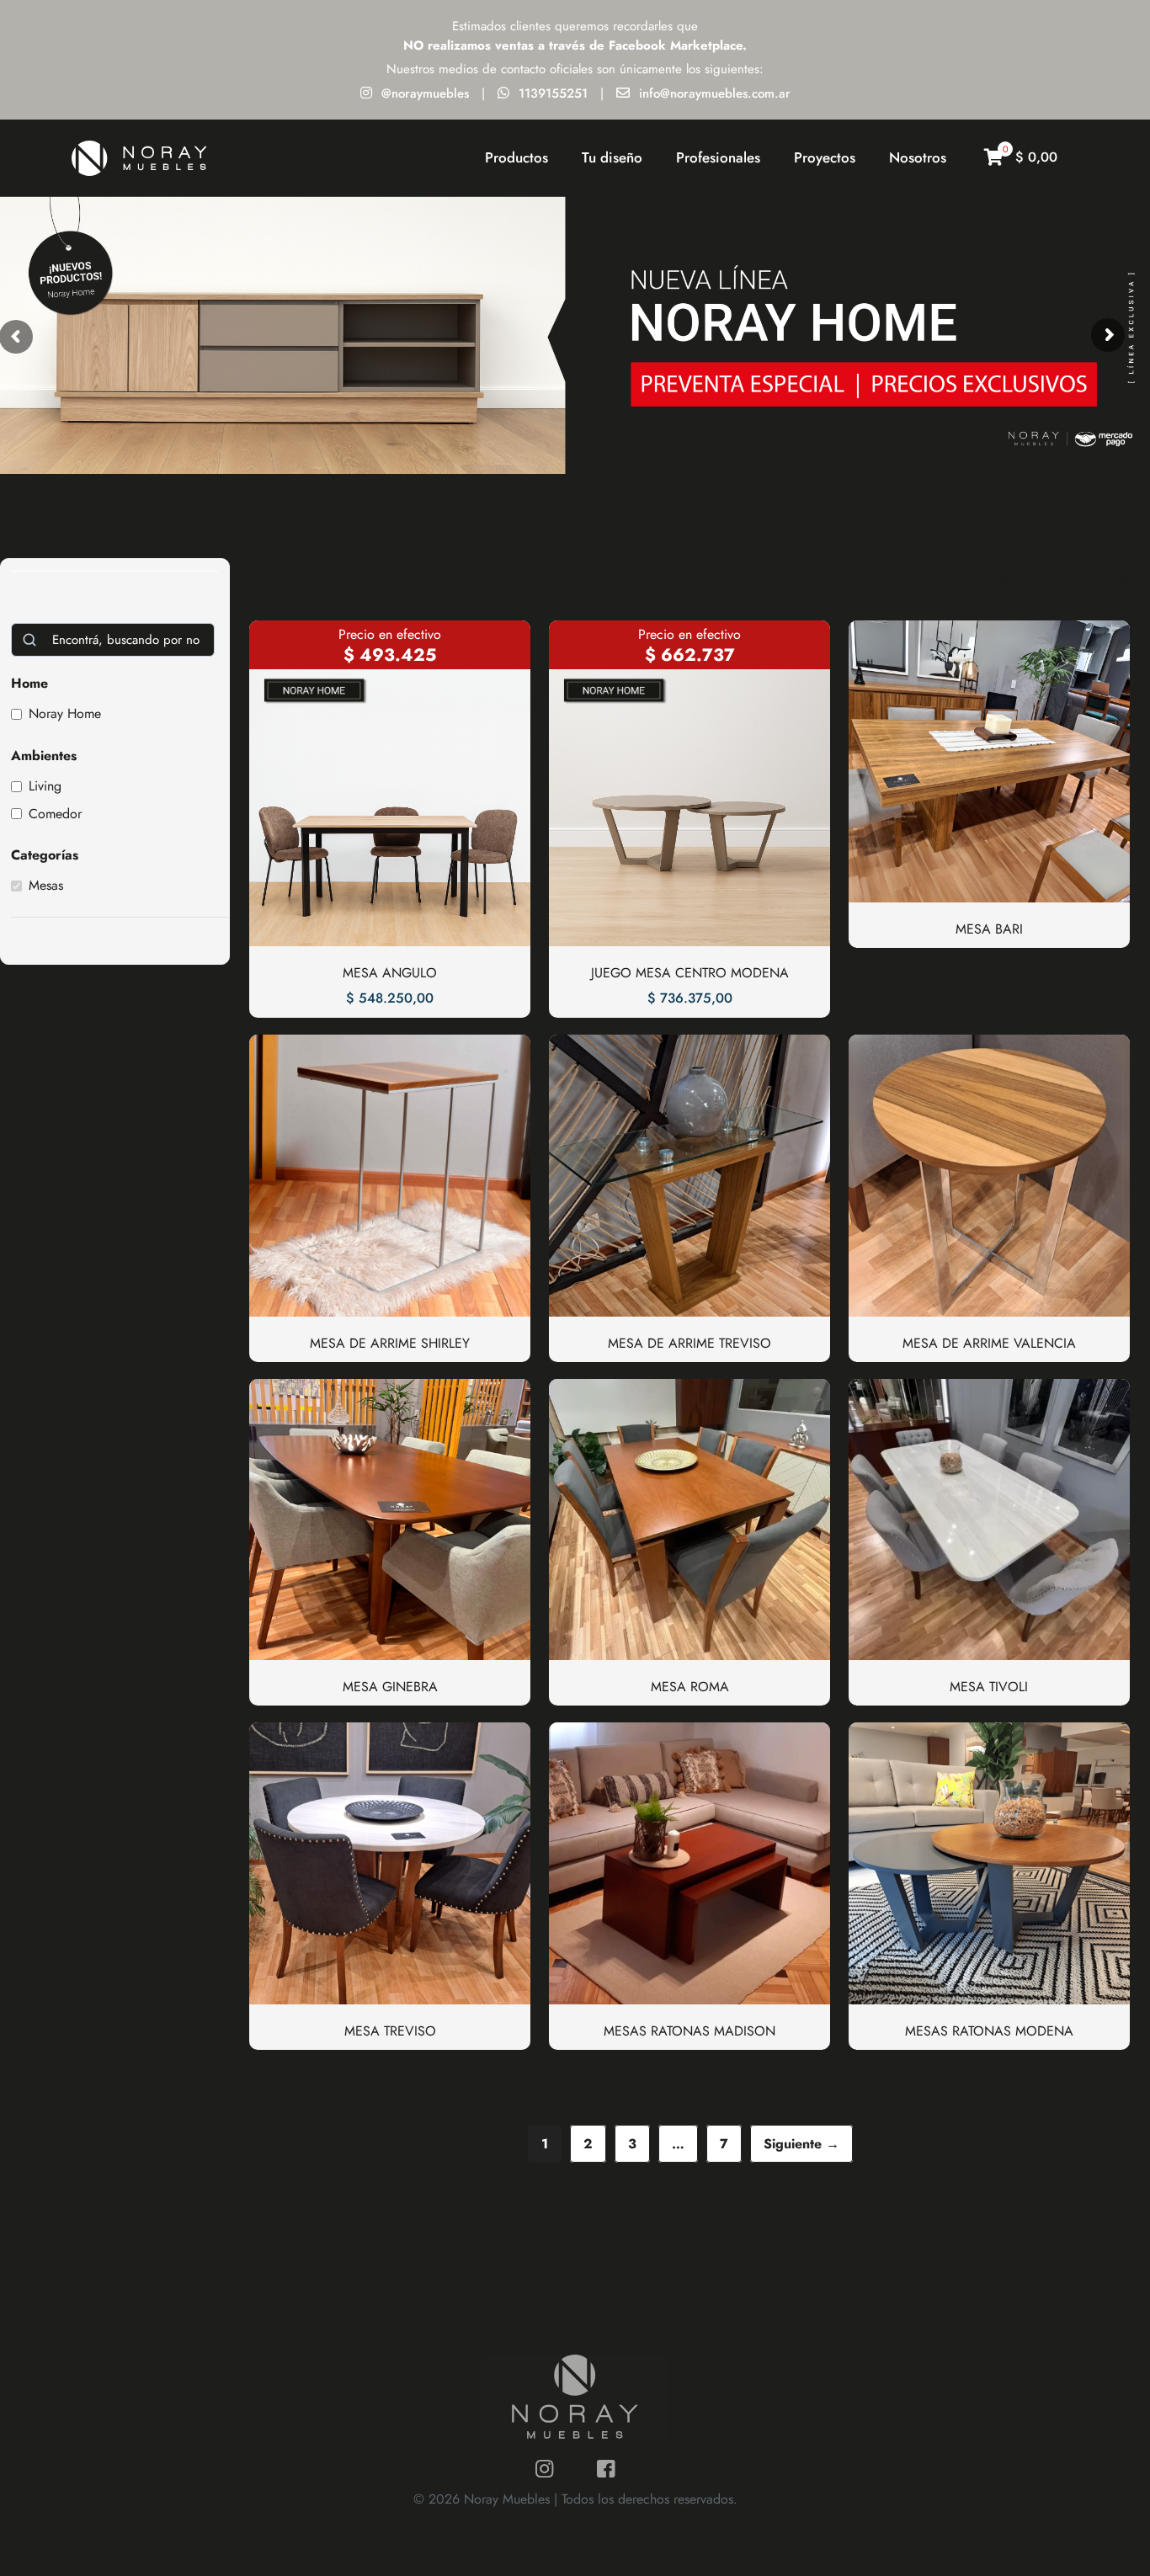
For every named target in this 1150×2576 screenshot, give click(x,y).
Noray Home (65, 714)
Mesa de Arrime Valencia (989, 1343)
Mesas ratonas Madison (689, 2031)
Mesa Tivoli (989, 1687)
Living (45, 787)
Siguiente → (801, 2144)
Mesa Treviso (390, 2031)
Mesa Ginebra (390, 1687)
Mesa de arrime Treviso (689, 1343)
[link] (1056, 581)
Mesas (46, 886)
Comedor (55, 814)
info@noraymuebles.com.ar (715, 93)
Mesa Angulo (390, 973)
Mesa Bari (989, 929)
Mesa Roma (690, 1687)
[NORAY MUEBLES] (139, 157)
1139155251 (553, 93)
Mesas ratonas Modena (989, 2031)
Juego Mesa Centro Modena (690, 973)
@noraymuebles (425, 93)
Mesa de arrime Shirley (390, 1343)
